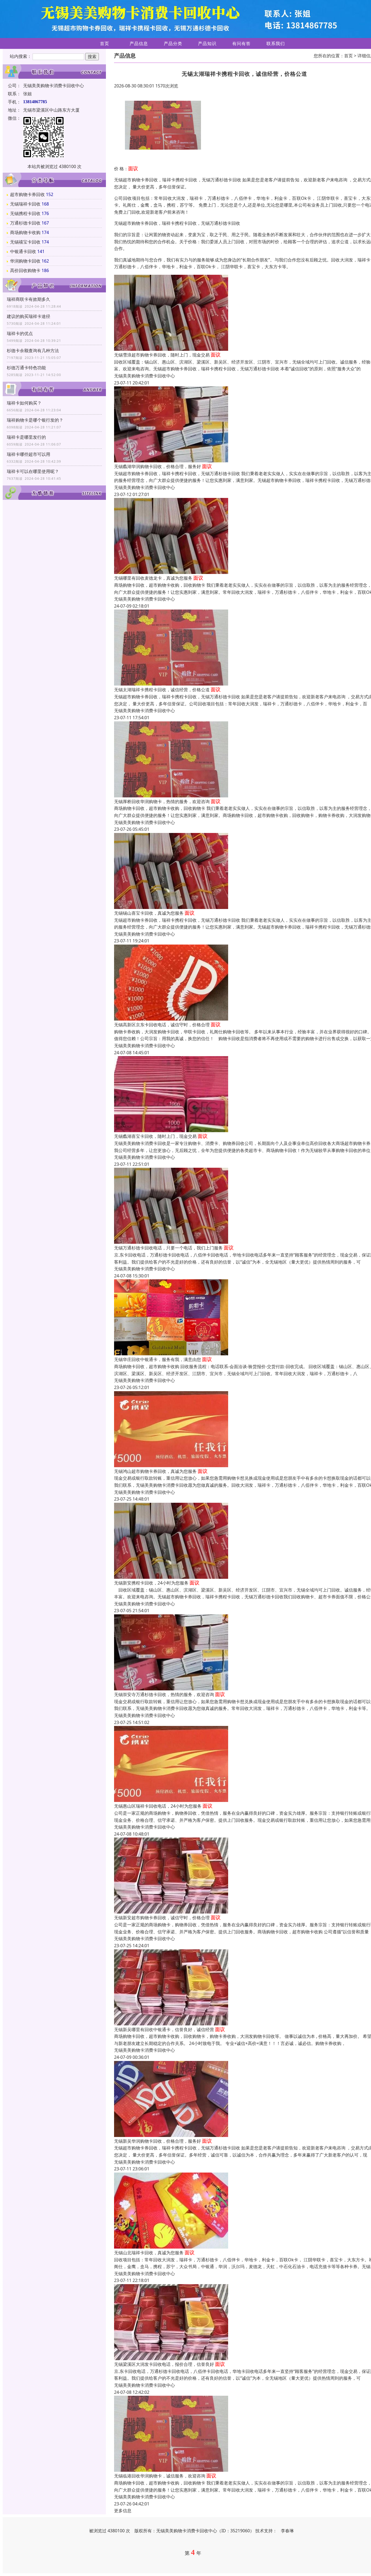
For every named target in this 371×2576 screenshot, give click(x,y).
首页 (105, 43)
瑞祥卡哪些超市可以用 (29, 454)
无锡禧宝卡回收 (25, 242)
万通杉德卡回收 (25, 223)
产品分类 (173, 43)
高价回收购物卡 (25, 270)
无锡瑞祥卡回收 (25, 204)
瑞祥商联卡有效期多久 (29, 299)
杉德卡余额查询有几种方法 (33, 351)
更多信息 (123, 2511)
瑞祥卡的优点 (20, 333)
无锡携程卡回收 (25, 213)
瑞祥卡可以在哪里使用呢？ (33, 471)
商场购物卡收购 (25, 232)
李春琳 (287, 2531)
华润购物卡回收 (25, 261)
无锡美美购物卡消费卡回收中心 (144, 376)
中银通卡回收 (23, 251)
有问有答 (241, 43)
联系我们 (276, 43)
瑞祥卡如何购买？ (24, 403)
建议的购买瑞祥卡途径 (29, 316)
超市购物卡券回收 (27, 194)
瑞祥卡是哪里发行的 (26, 437)
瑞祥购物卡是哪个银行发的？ (35, 420)
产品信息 (139, 43)
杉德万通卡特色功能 (26, 368)
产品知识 (207, 43)
